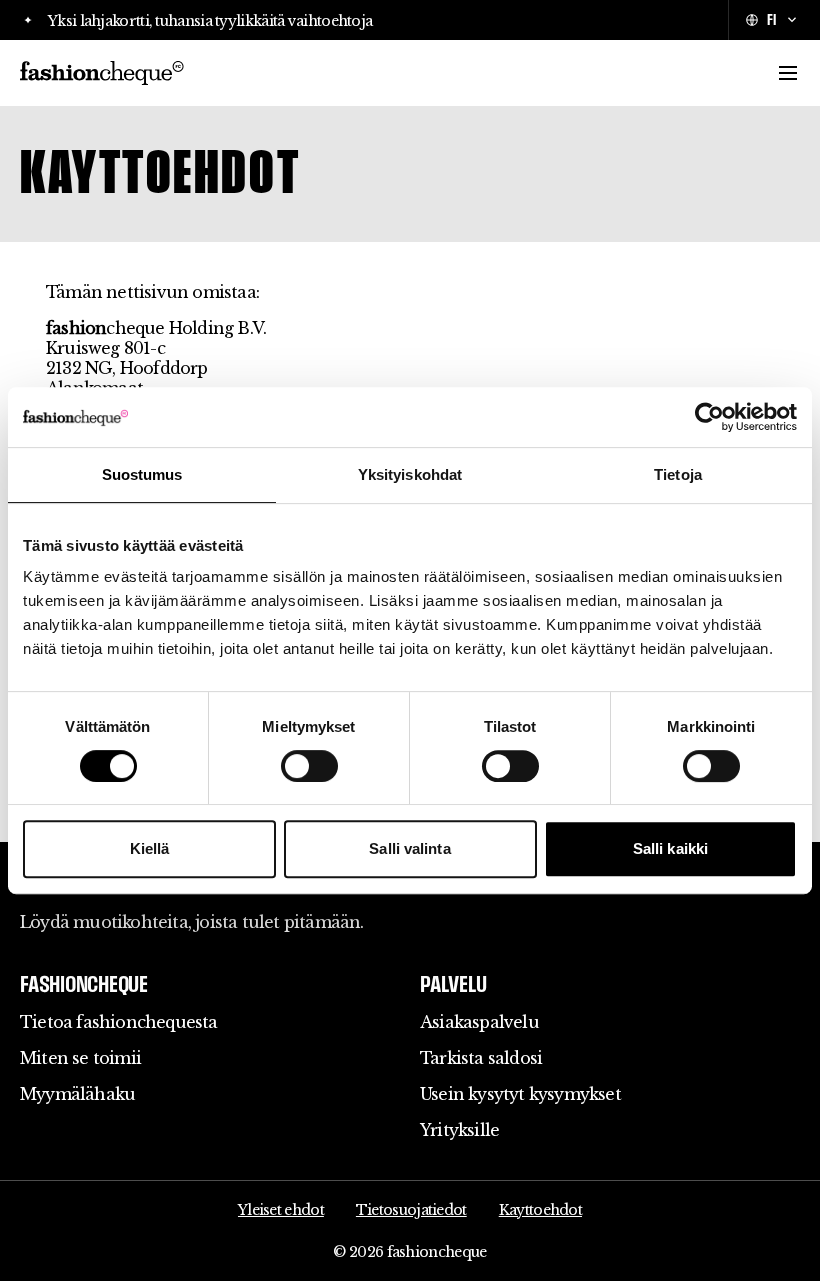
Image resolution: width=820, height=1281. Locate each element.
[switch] (309, 766)
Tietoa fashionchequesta (119, 1022)
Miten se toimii (80, 1058)
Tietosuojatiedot (411, 1210)
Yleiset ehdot (281, 1210)
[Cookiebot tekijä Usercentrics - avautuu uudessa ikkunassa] (709, 417)
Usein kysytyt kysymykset (520, 1094)
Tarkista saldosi (481, 1058)
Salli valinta (409, 848)
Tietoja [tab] (678, 474)
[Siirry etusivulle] (102, 73)
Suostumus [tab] (142, 474)
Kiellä (150, 848)
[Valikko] (788, 73)
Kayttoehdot (540, 1210)
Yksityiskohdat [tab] (410, 474)
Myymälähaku (77, 1094)
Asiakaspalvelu (479, 1022)
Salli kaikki (670, 848)
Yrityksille (459, 1130)
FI (771, 19)
